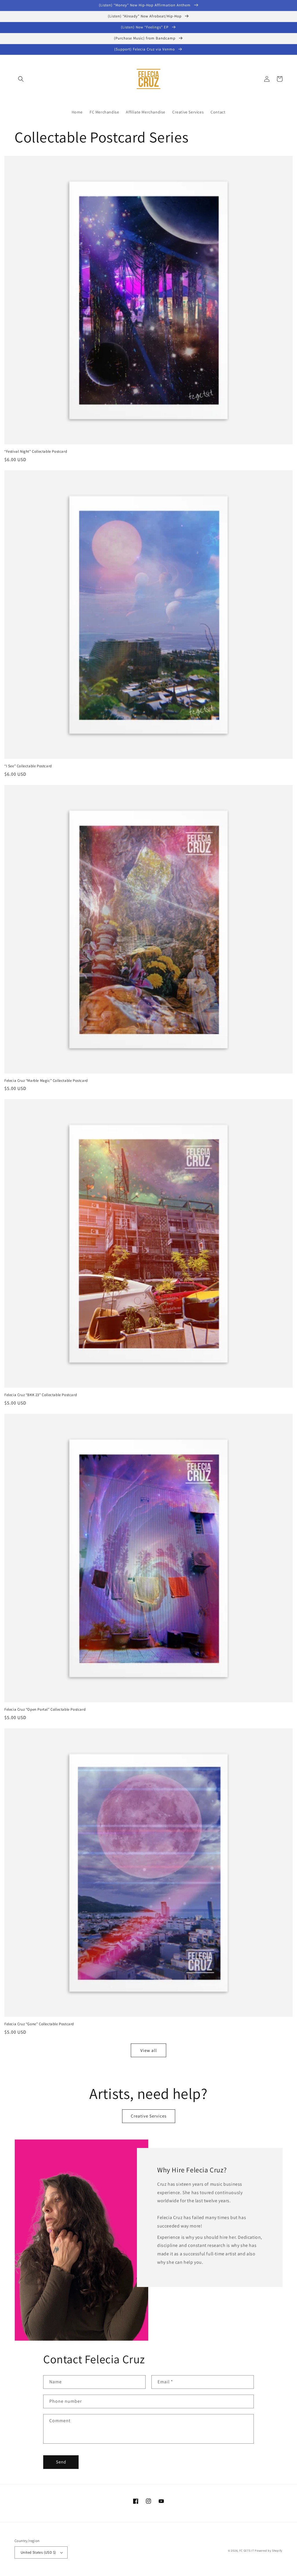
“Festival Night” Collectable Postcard (36, 452)
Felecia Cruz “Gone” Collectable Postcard (39, 2024)
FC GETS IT (247, 2551)
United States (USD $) (38, 2552)
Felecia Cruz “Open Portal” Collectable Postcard (45, 1709)
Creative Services (149, 2116)
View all (149, 2050)
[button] (21, 79)
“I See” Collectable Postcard (28, 766)
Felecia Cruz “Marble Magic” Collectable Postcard (46, 1081)
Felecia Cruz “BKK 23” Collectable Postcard (41, 1395)
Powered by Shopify (269, 2551)
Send (61, 2462)
